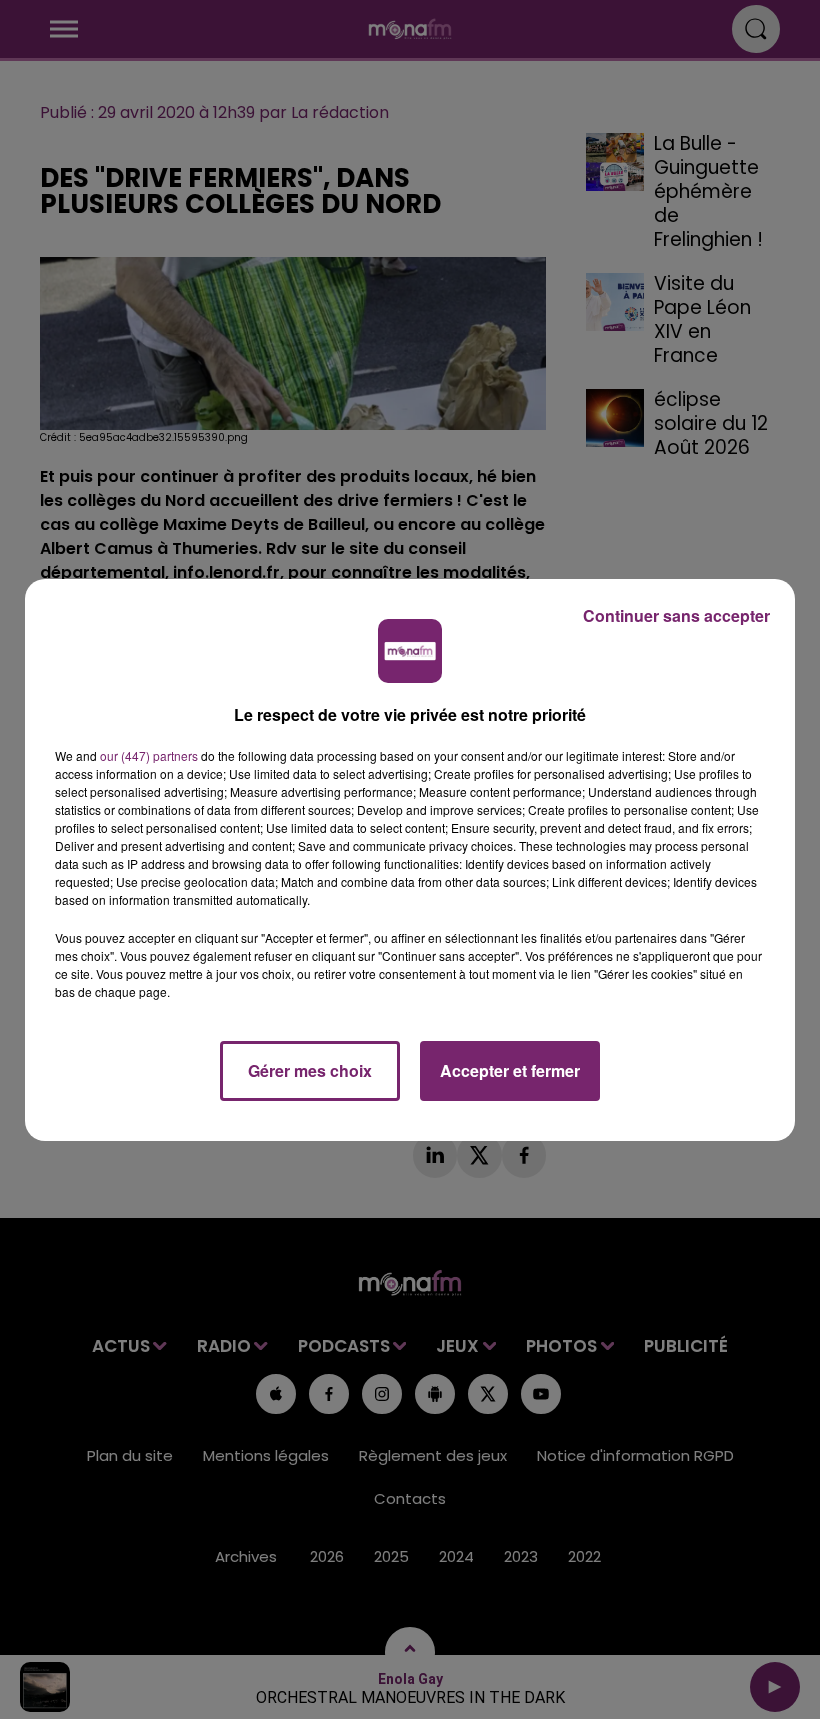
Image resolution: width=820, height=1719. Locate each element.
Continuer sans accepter (676, 615)
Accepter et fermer (510, 1070)
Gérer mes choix (310, 1070)
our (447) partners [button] (149, 755)
